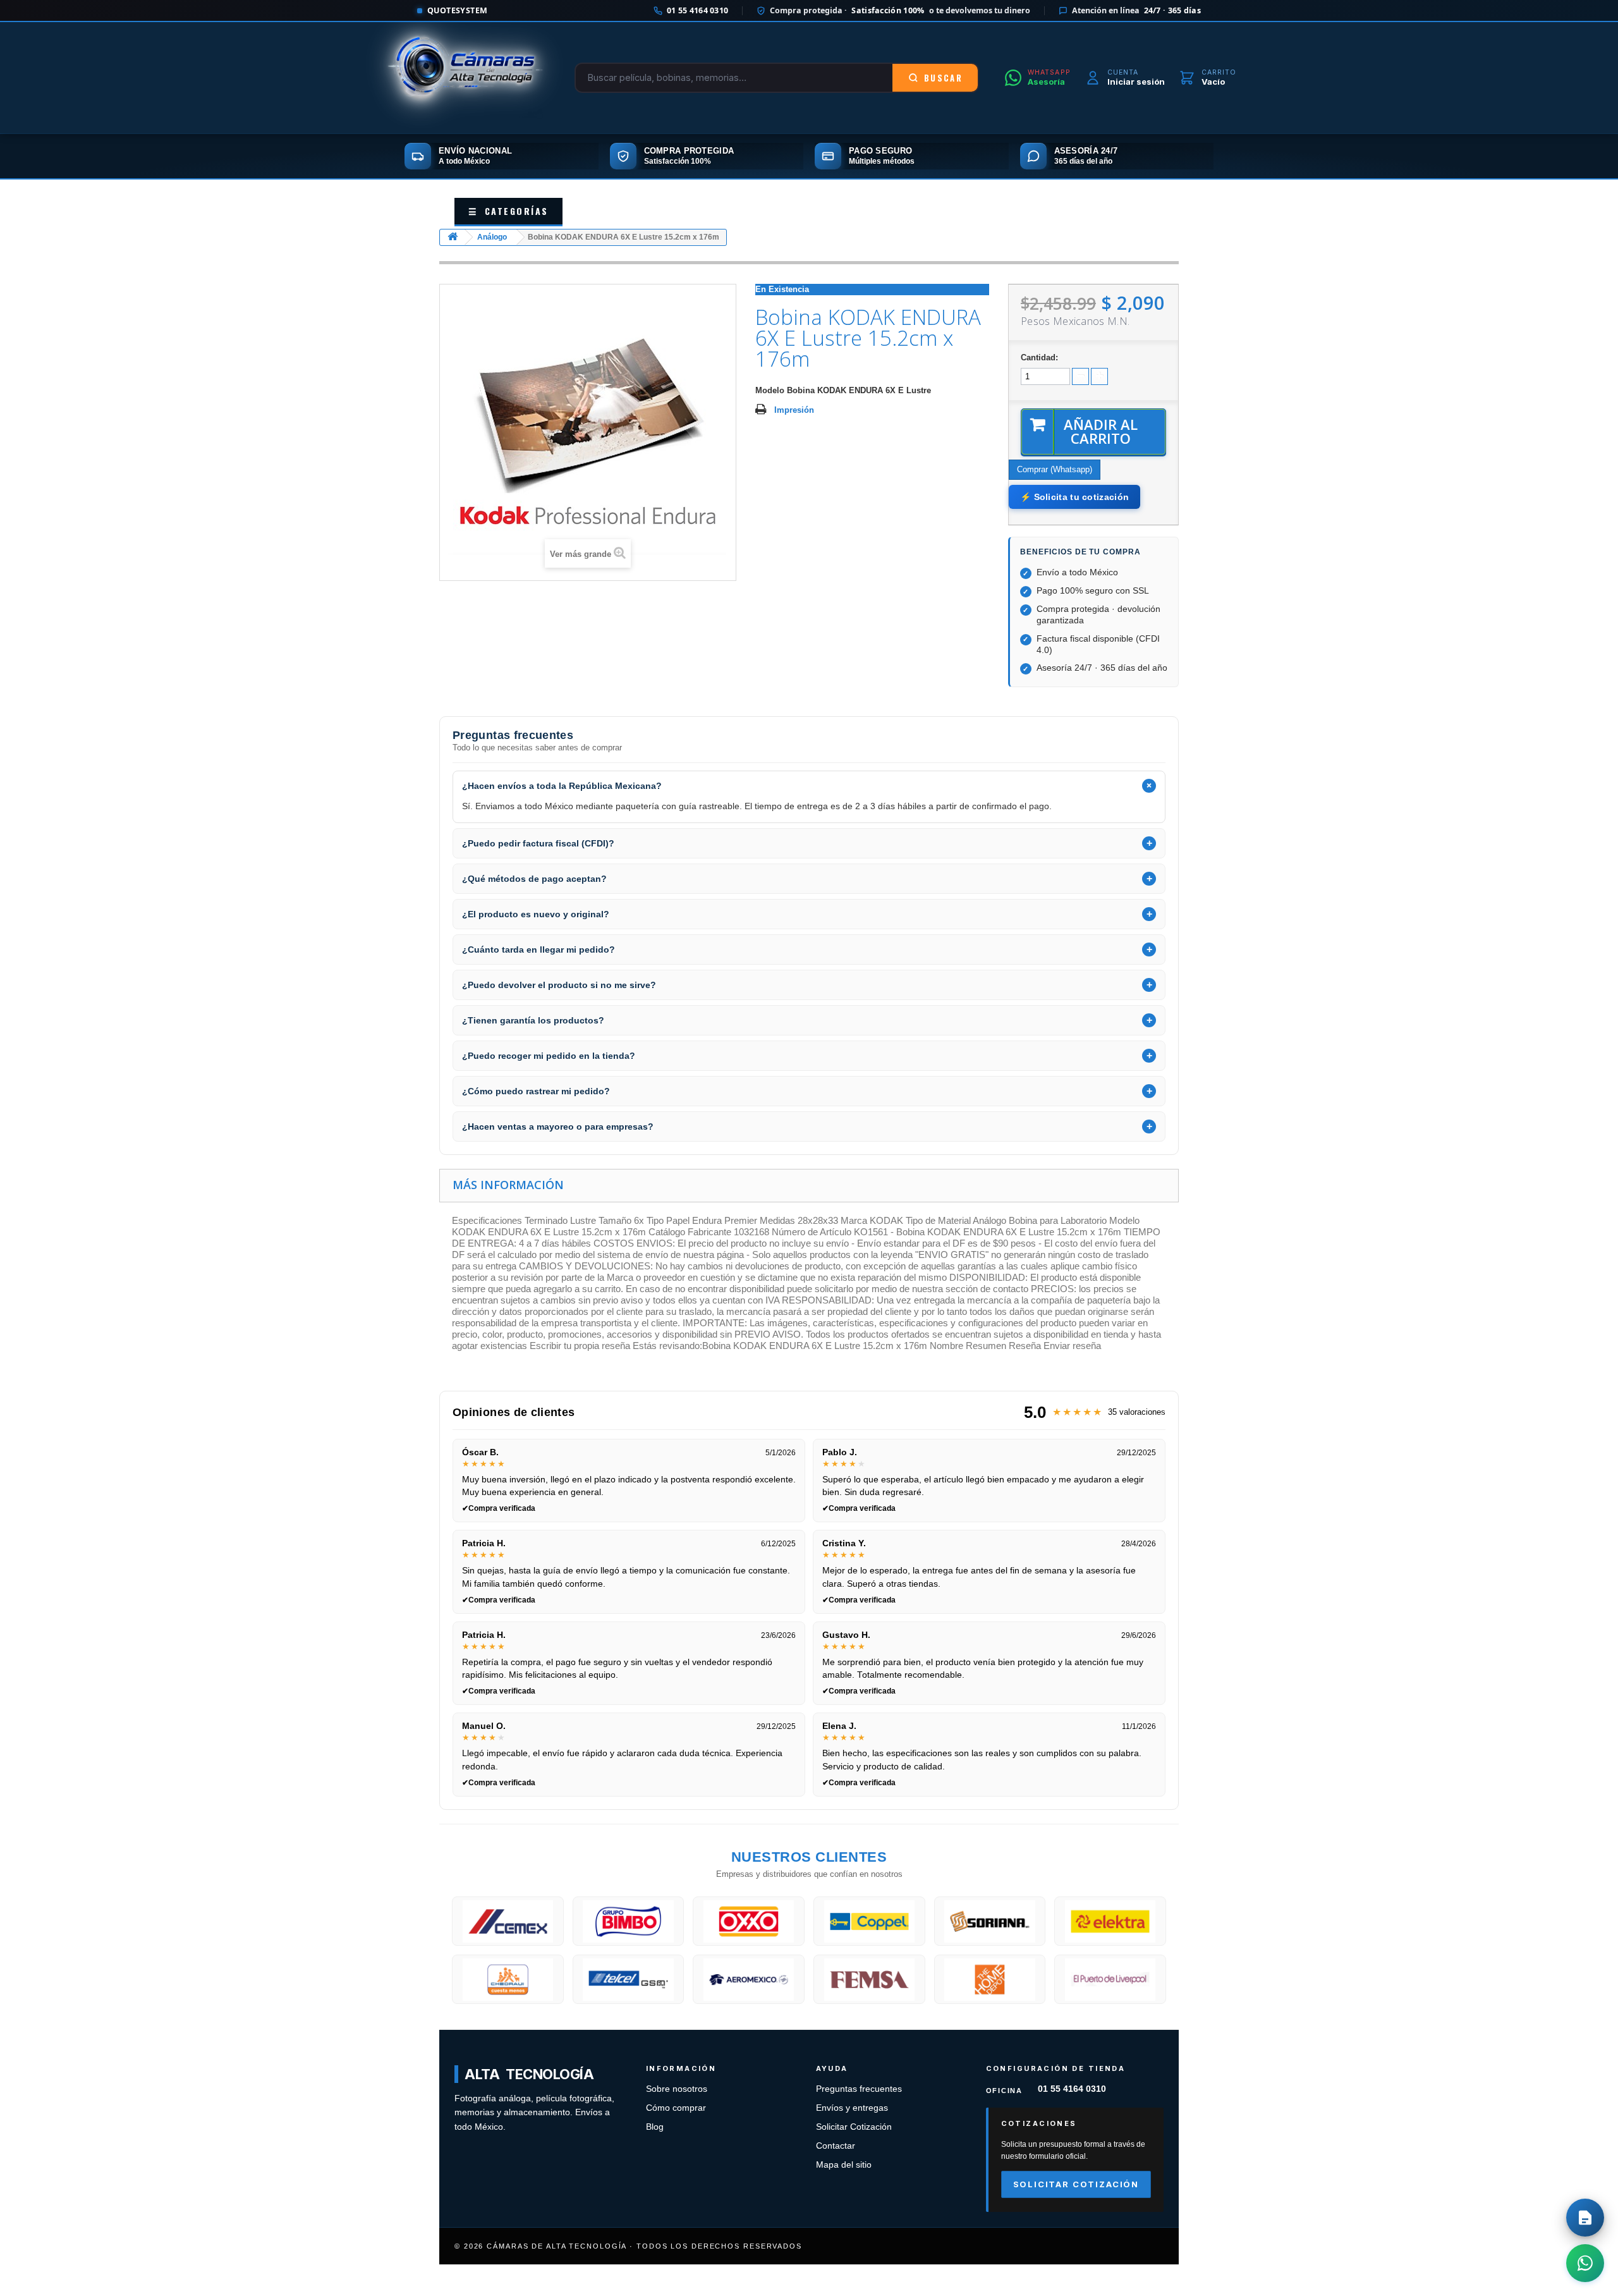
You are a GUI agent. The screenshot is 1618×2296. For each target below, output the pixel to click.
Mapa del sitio (844, 2165)
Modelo (770, 390)
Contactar (836, 2146)
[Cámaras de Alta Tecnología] (465, 78)
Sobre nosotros (677, 2089)
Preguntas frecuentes (859, 2089)
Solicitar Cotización (854, 2127)
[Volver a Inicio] (453, 237)
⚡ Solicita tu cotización (1074, 497)
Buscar (943, 78)
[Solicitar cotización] (1585, 2218)
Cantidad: (1039, 357)
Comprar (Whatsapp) (1055, 469)
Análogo (492, 237)
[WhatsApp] (1585, 2263)
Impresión (794, 410)
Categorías (508, 211)
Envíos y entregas (852, 2108)
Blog (655, 2127)
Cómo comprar (676, 2108)
